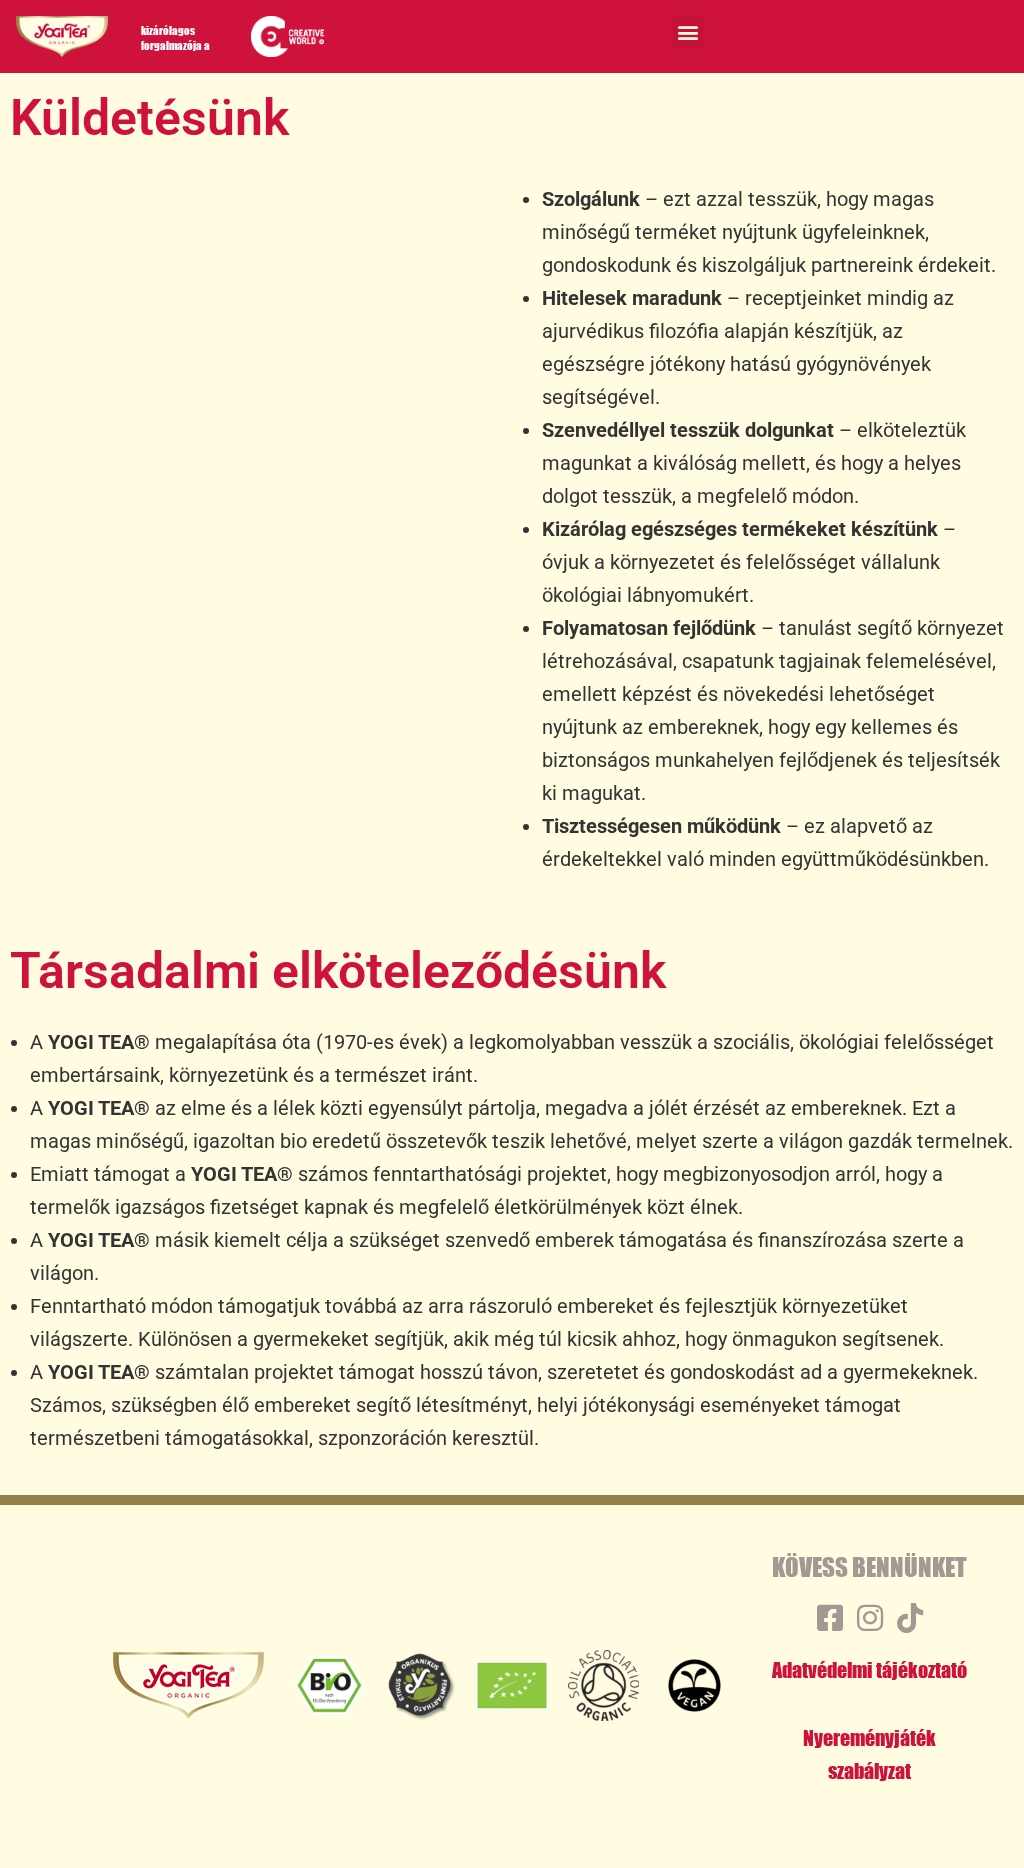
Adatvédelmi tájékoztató (869, 1669)
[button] (688, 31)
